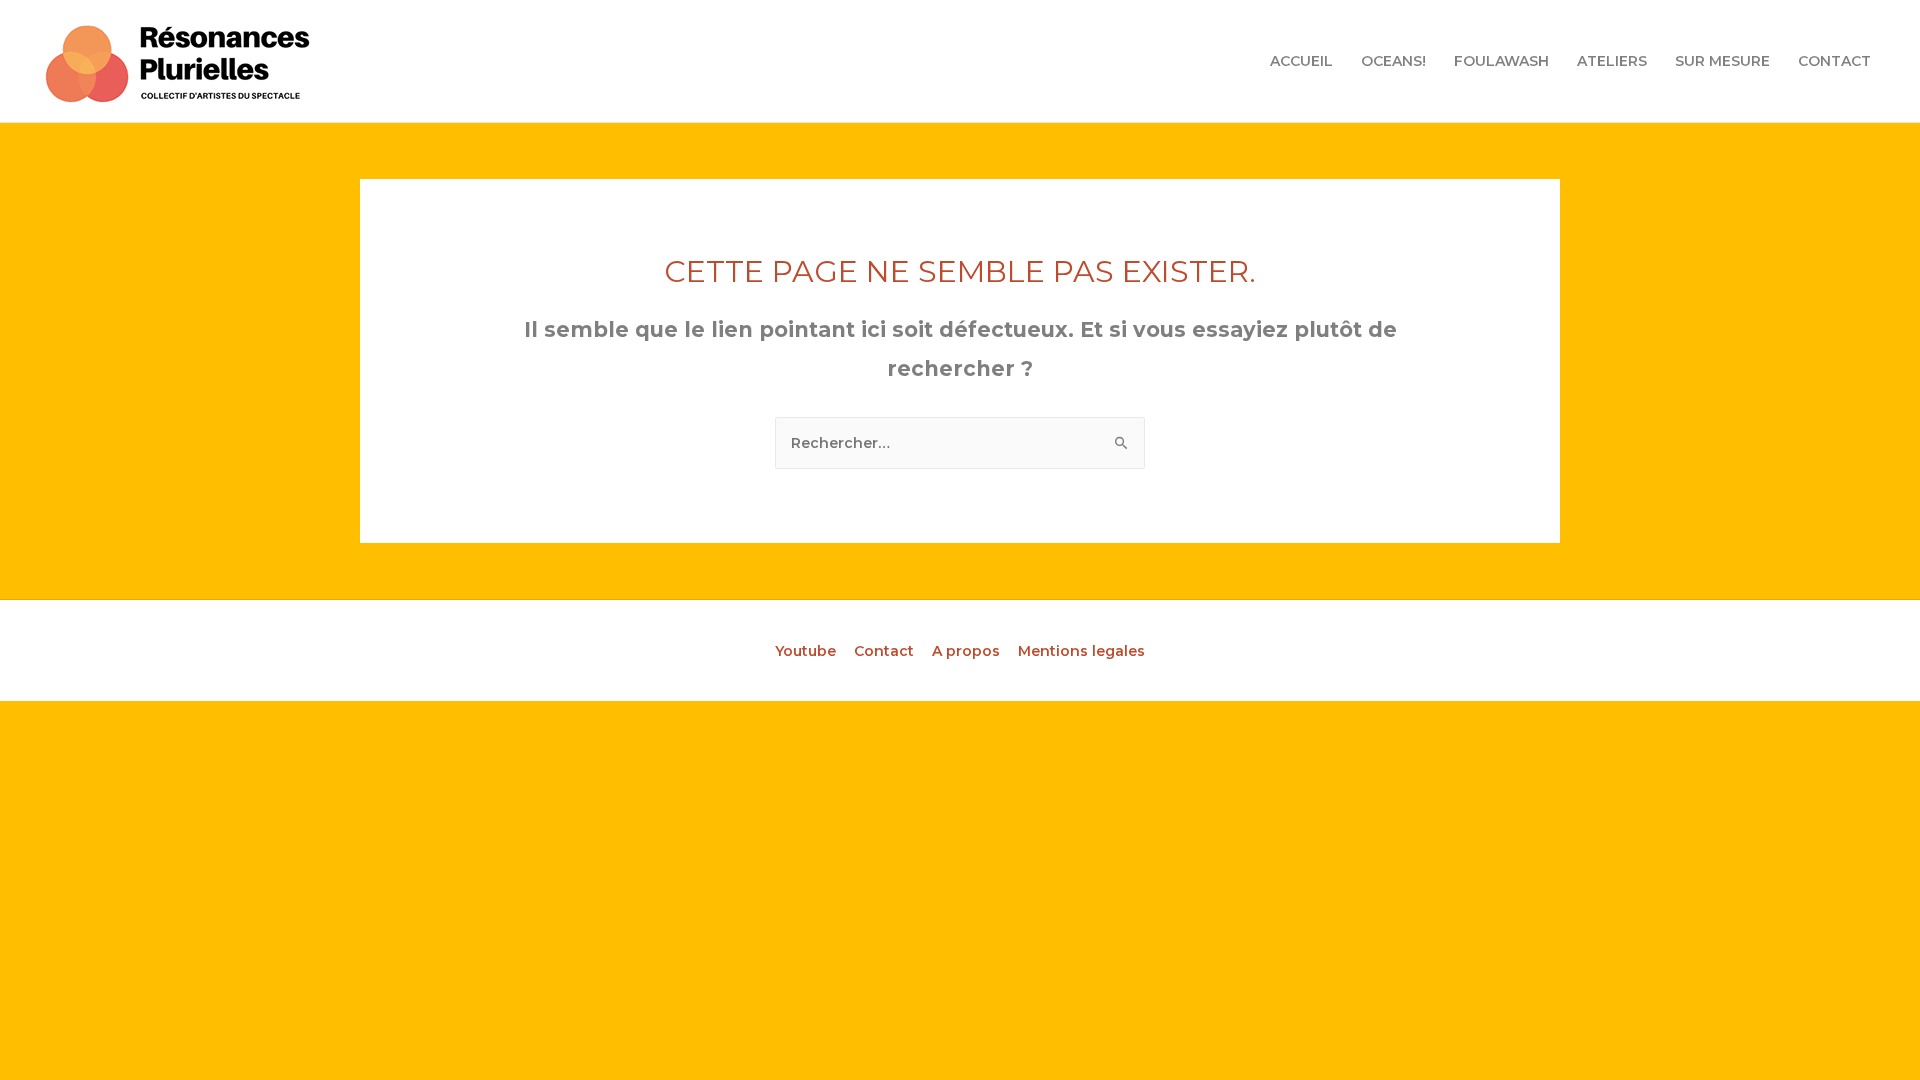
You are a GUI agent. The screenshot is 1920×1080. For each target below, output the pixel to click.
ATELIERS (1612, 61)
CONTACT (1834, 61)
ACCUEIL (1301, 61)
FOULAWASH (1501, 61)
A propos (966, 651)
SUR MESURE (1722, 61)
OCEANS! (1393, 61)
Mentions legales (1081, 651)
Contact (884, 651)
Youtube (805, 651)
